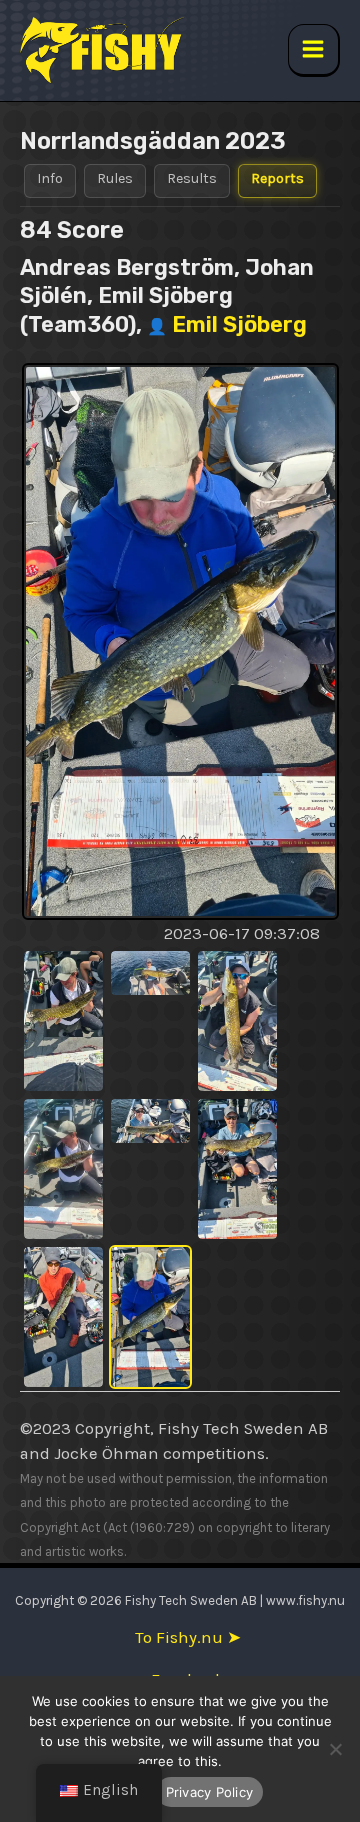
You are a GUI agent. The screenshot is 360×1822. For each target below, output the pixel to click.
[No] (335, 1749)
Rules (115, 178)
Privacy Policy (210, 1792)
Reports (277, 178)
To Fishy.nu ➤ (188, 1637)
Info (50, 178)
